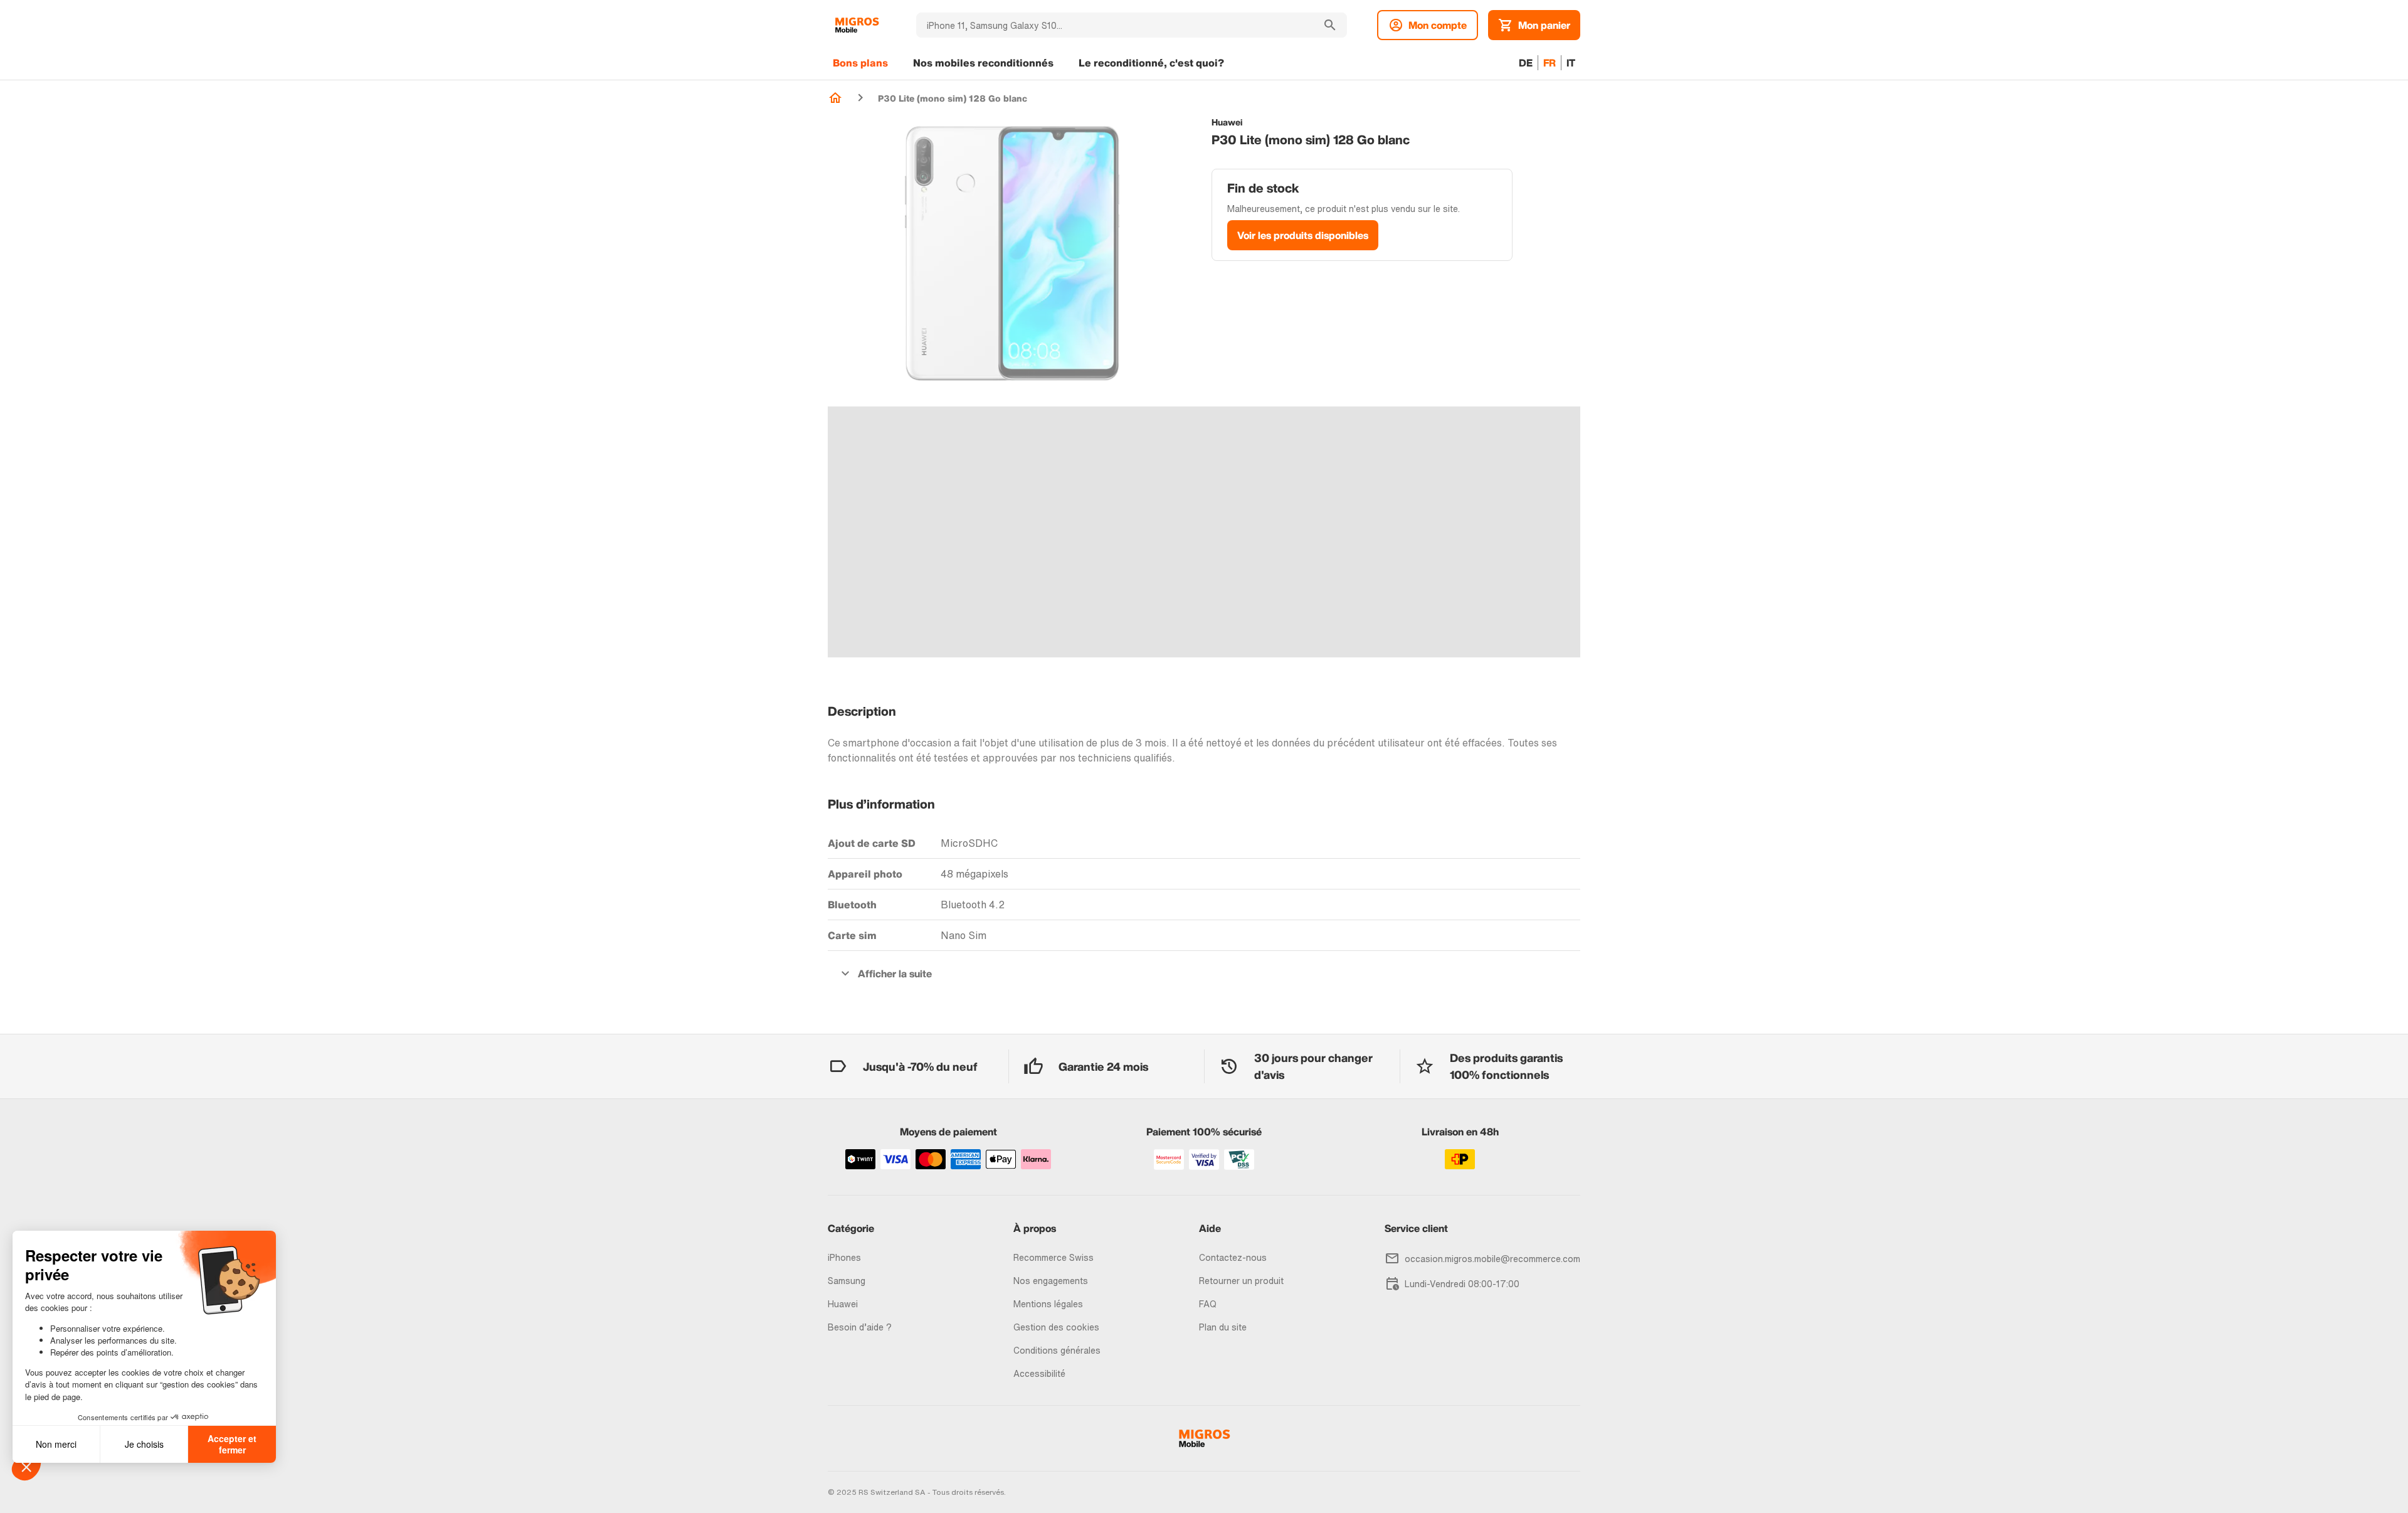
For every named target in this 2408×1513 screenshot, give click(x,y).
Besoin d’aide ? (860, 1327)
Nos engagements (1051, 1281)
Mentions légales (1048, 1304)
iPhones (844, 1257)
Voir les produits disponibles (1303, 235)
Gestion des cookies (1056, 1327)
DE (1526, 63)
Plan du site (1223, 1327)
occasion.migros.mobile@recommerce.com (1492, 1259)
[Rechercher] (1330, 25)
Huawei (843, 1304)
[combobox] (1115, 25)
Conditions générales (1057, 1350)
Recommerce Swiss (1053, 1257)
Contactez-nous (1233, 1257)
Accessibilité (1039, 1373)
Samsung (847, 1281)
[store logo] (857, 25)
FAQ (1208, 1304)
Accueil (835, 98)
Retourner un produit (1241, 1281)
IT (1571, 63)
